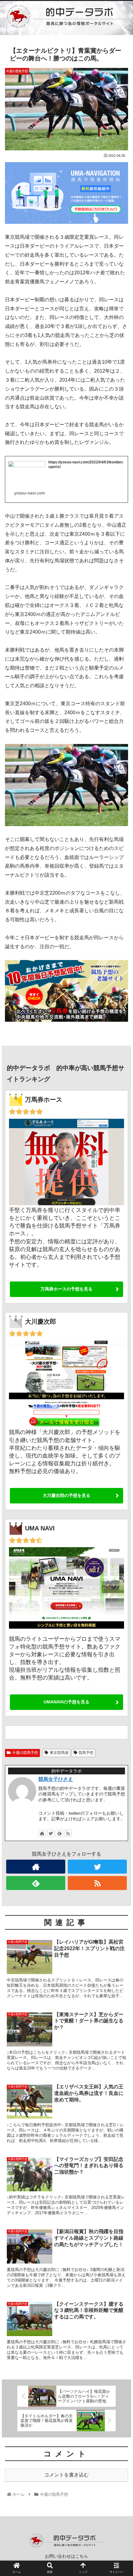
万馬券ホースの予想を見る (66, 1289)
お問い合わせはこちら (66, 2556)
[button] (120, 1319)
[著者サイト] (42, 1833)
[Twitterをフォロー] (51, 1833)
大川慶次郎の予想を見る (66, 1495)
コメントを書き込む (66, 2475)
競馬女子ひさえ (56, 1779)
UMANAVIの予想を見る (66, 1702)
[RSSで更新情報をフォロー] (68, 1833)
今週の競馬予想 (25, 1753)
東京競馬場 (59, 1753)
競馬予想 (86, 1753)
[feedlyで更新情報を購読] (59, 1833)
